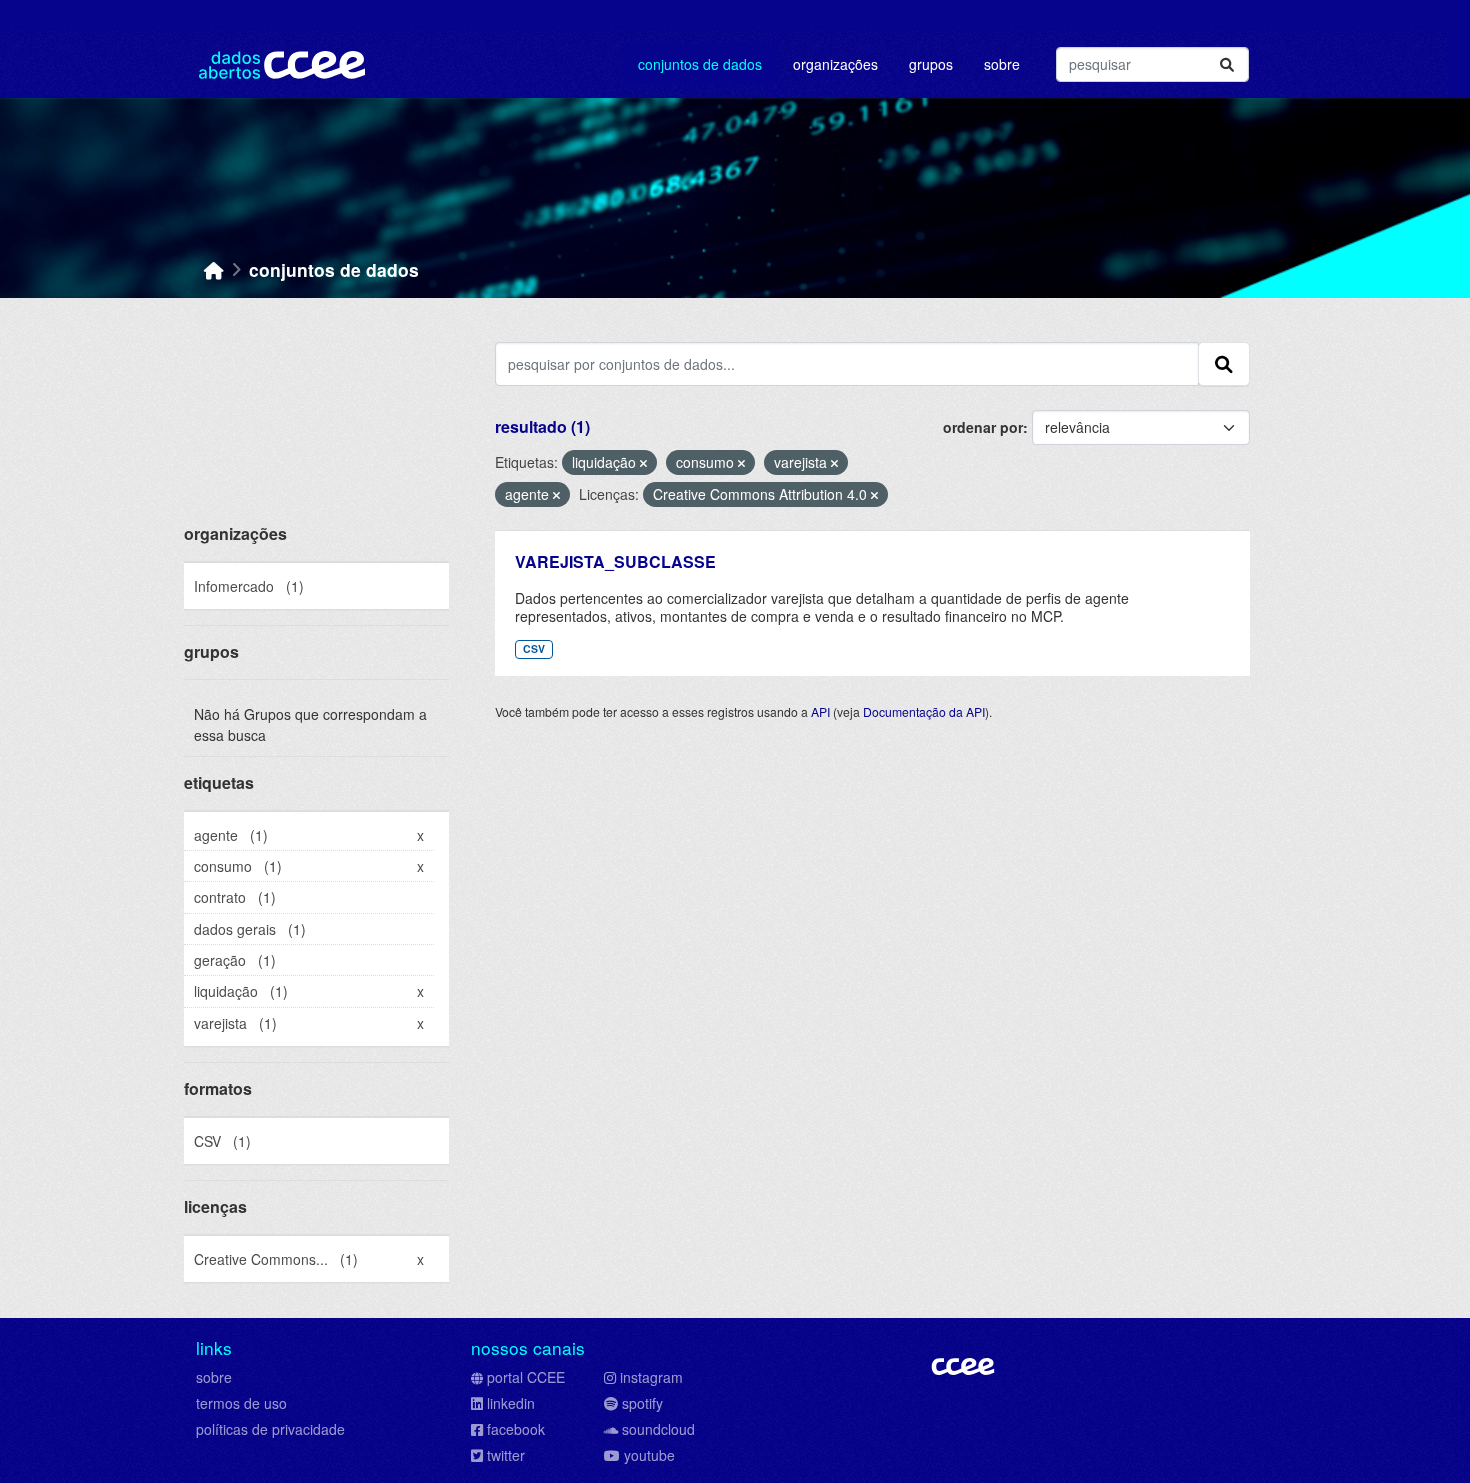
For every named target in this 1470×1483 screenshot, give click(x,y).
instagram (651, 1377)
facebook (516, 1429)
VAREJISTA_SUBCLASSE (615, 561)
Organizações (835, 64)
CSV (534, 648)
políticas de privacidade (270, 1429)
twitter (506, 1455)
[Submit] (1227, 64)
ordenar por (983, 427)
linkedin (511, 1403)
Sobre (1002, 64)
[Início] (214, 269)
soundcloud (658, 1429)
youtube (649, 1455)
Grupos (931, 64)
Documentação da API (924, 711)
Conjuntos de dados (700, 64)
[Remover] (643, 463)
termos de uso (241, 1403)
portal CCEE (526, 1377)
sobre (214, 1377)
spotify (642, 1403)
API (820, 711)
